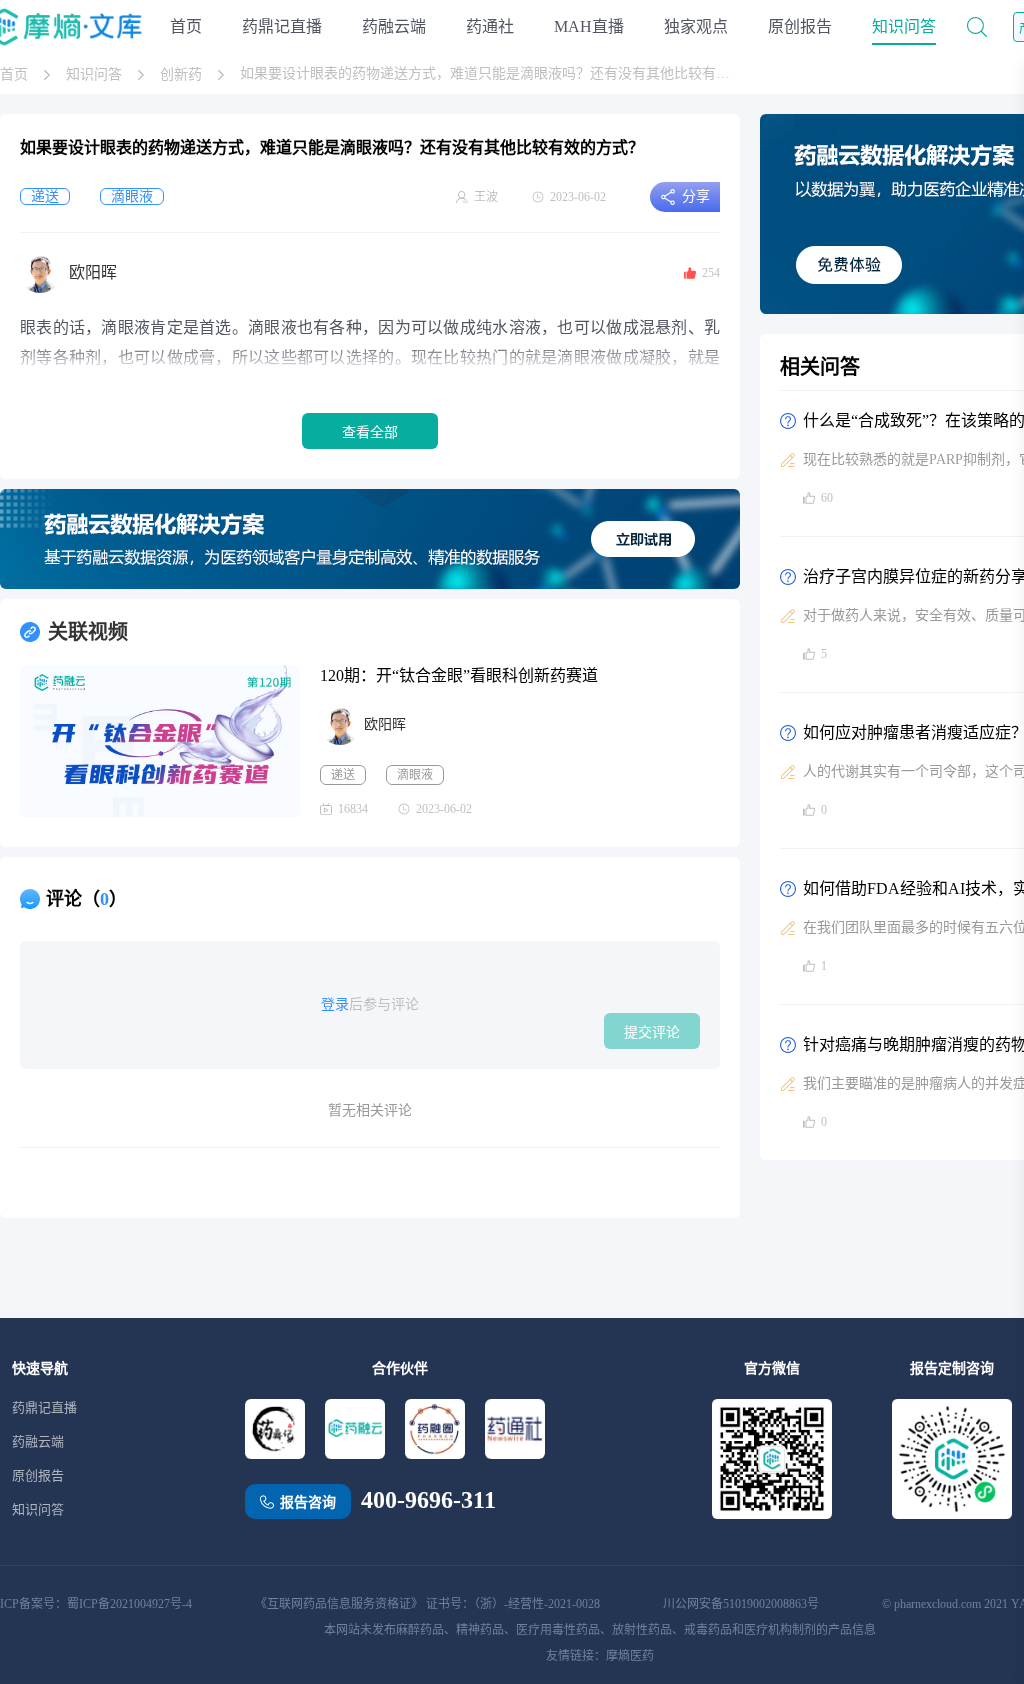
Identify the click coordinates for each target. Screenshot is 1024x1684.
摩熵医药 (630, 1656)
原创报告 (800, 26)
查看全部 (370, 432)
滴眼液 (415, 775)
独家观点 (696, 26)
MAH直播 (589, 26)
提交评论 (652, 1032)
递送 (343, 775)
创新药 (181, 74)
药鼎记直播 (282, 26)
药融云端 (394, 26)
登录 (335, 1004)
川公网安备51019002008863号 (741, 1604)
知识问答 (904, 26)
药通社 (490, 26)
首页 (186, 26)
